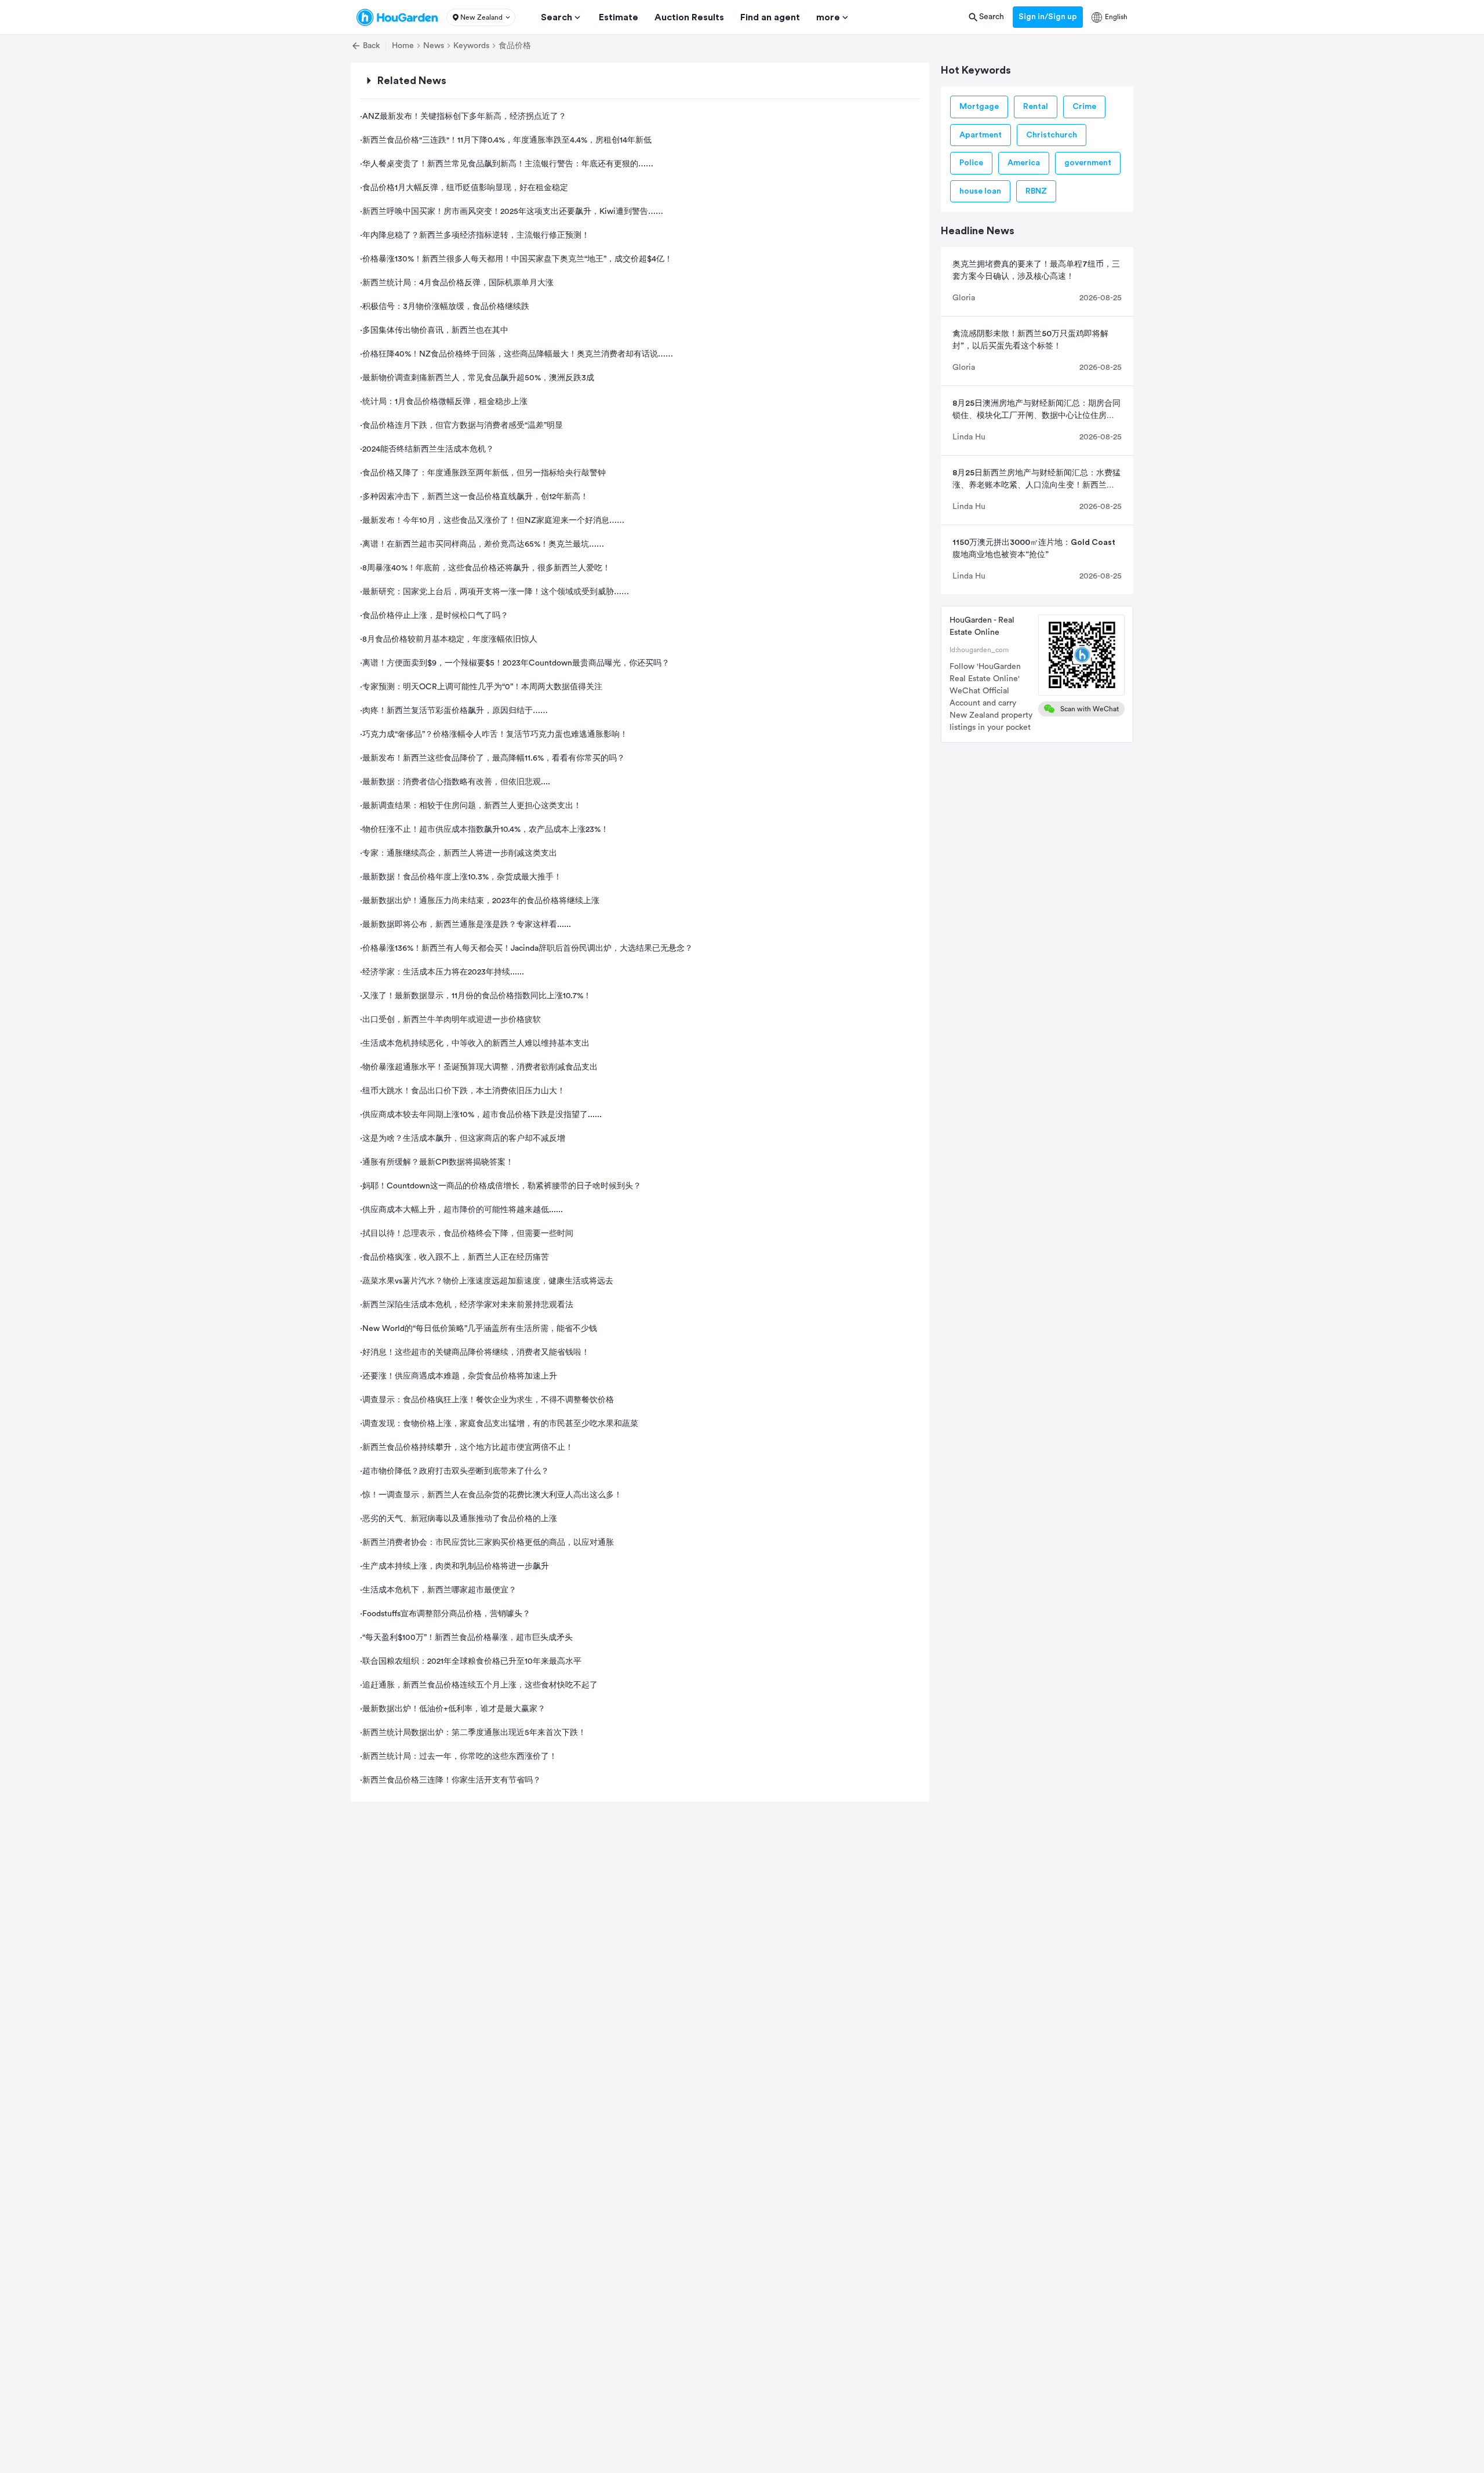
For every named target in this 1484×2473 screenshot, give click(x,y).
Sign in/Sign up (1048, 17)
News (434, 46)
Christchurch (1052, 135)
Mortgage (979, 107)
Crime (1084, 107)
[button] (481, 17)
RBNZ (1036, 191)
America (1024, 163)
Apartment (981, 135)
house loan (980, 191)
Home (403, 46)
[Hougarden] (397, 17)
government (1088, 163)
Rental (1036, 107)
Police (971, 163)
